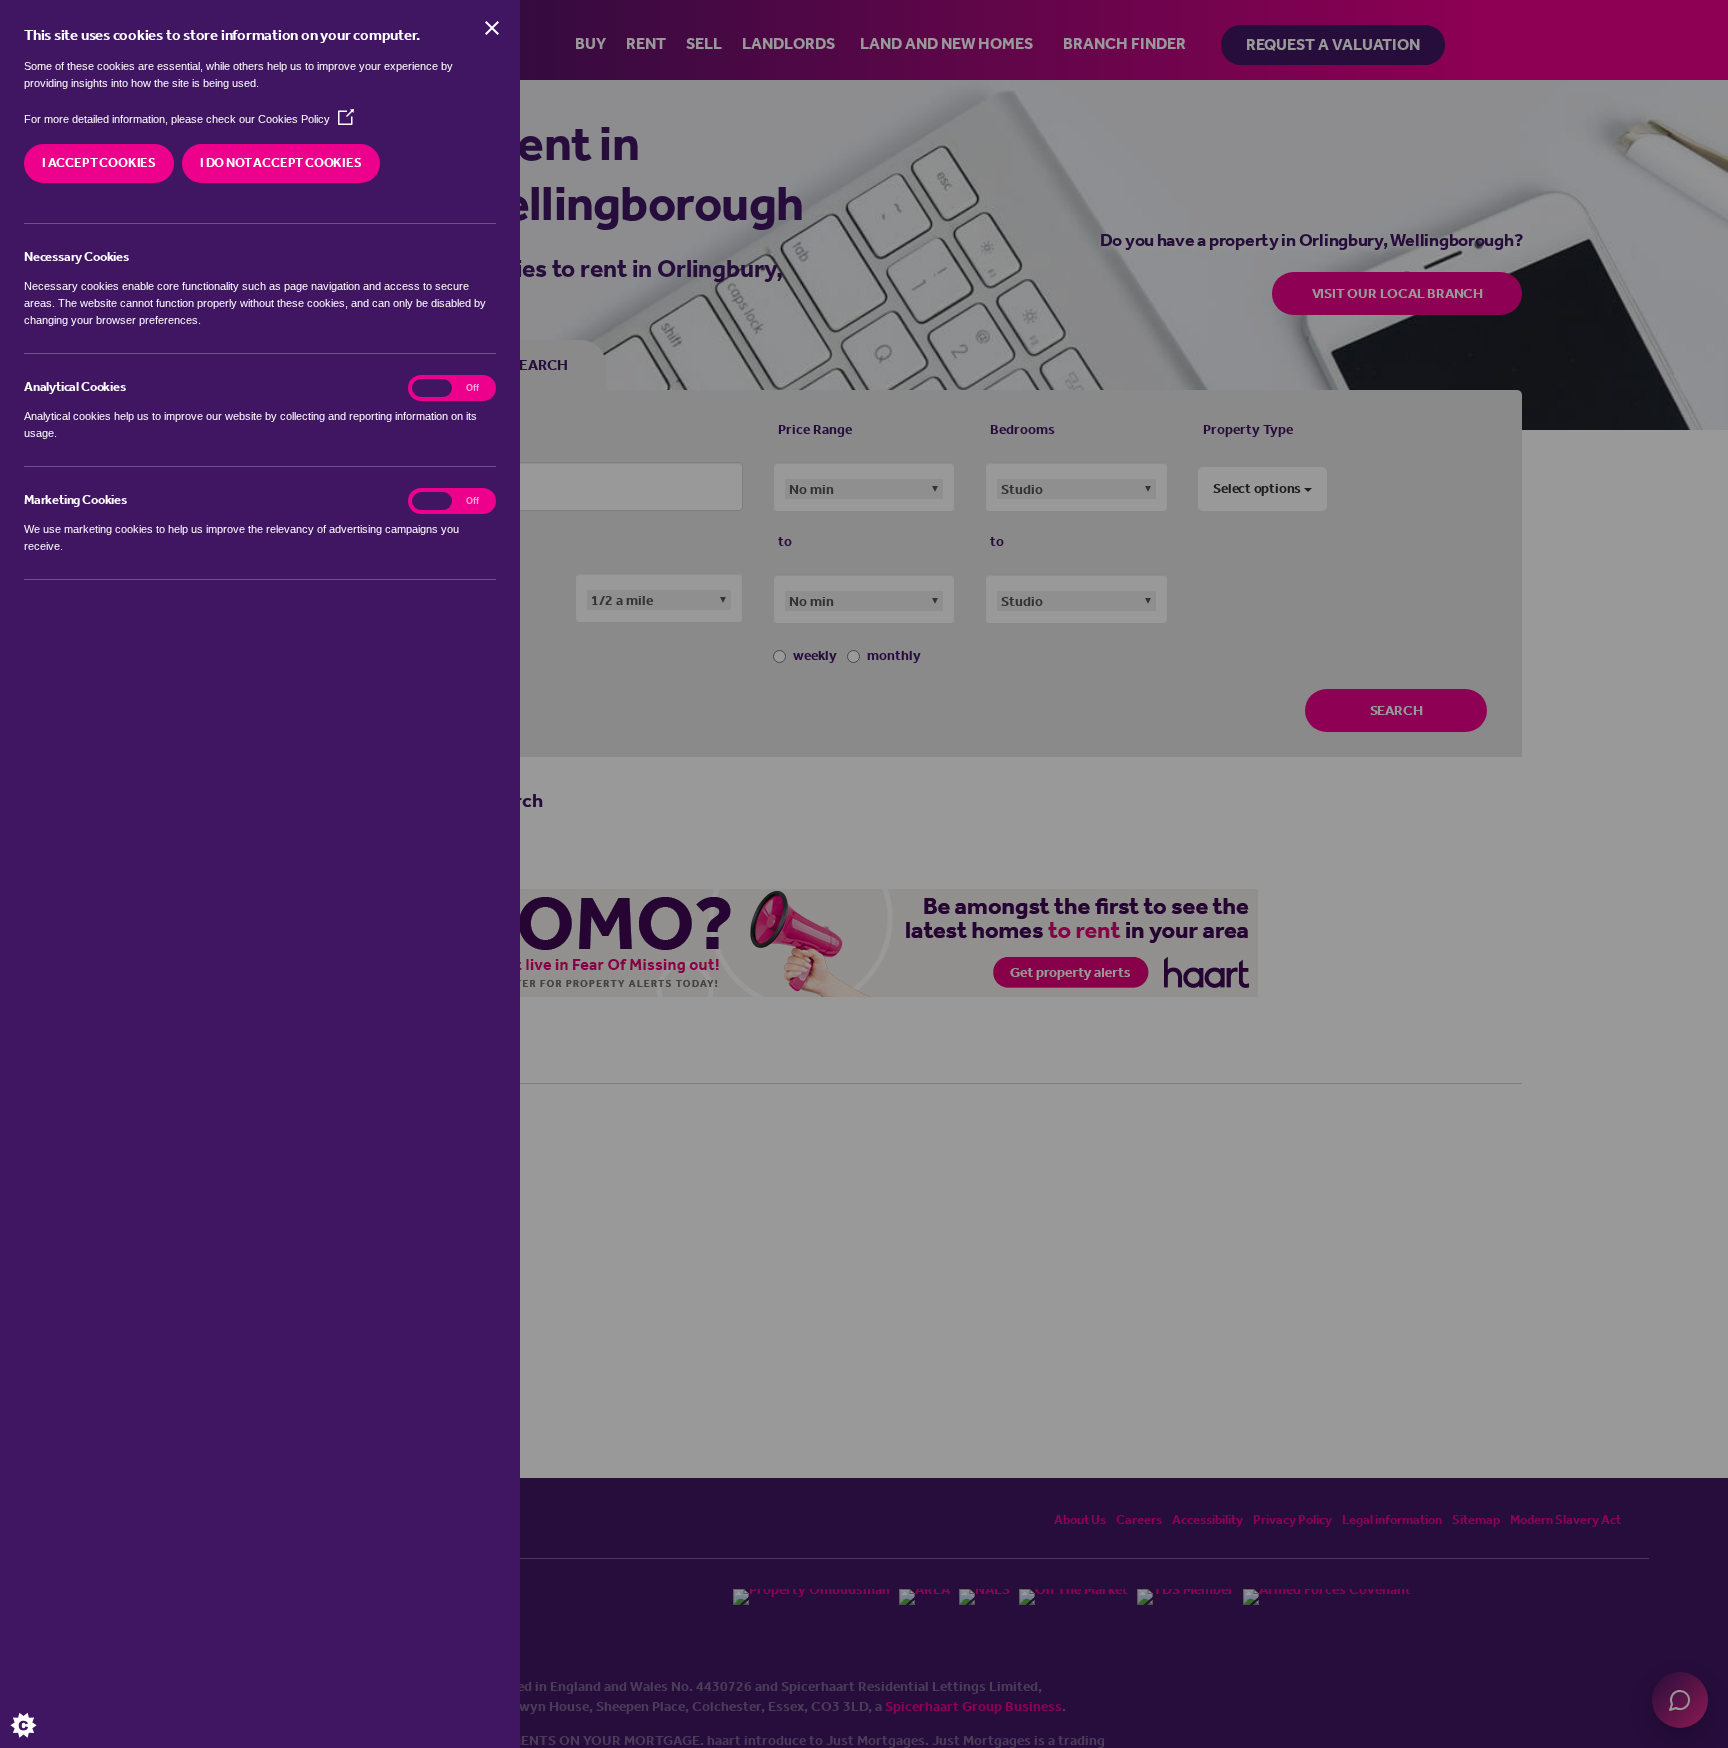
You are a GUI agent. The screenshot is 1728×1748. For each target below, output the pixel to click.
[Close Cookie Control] (492, 28)
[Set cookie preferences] (40, 1708)
